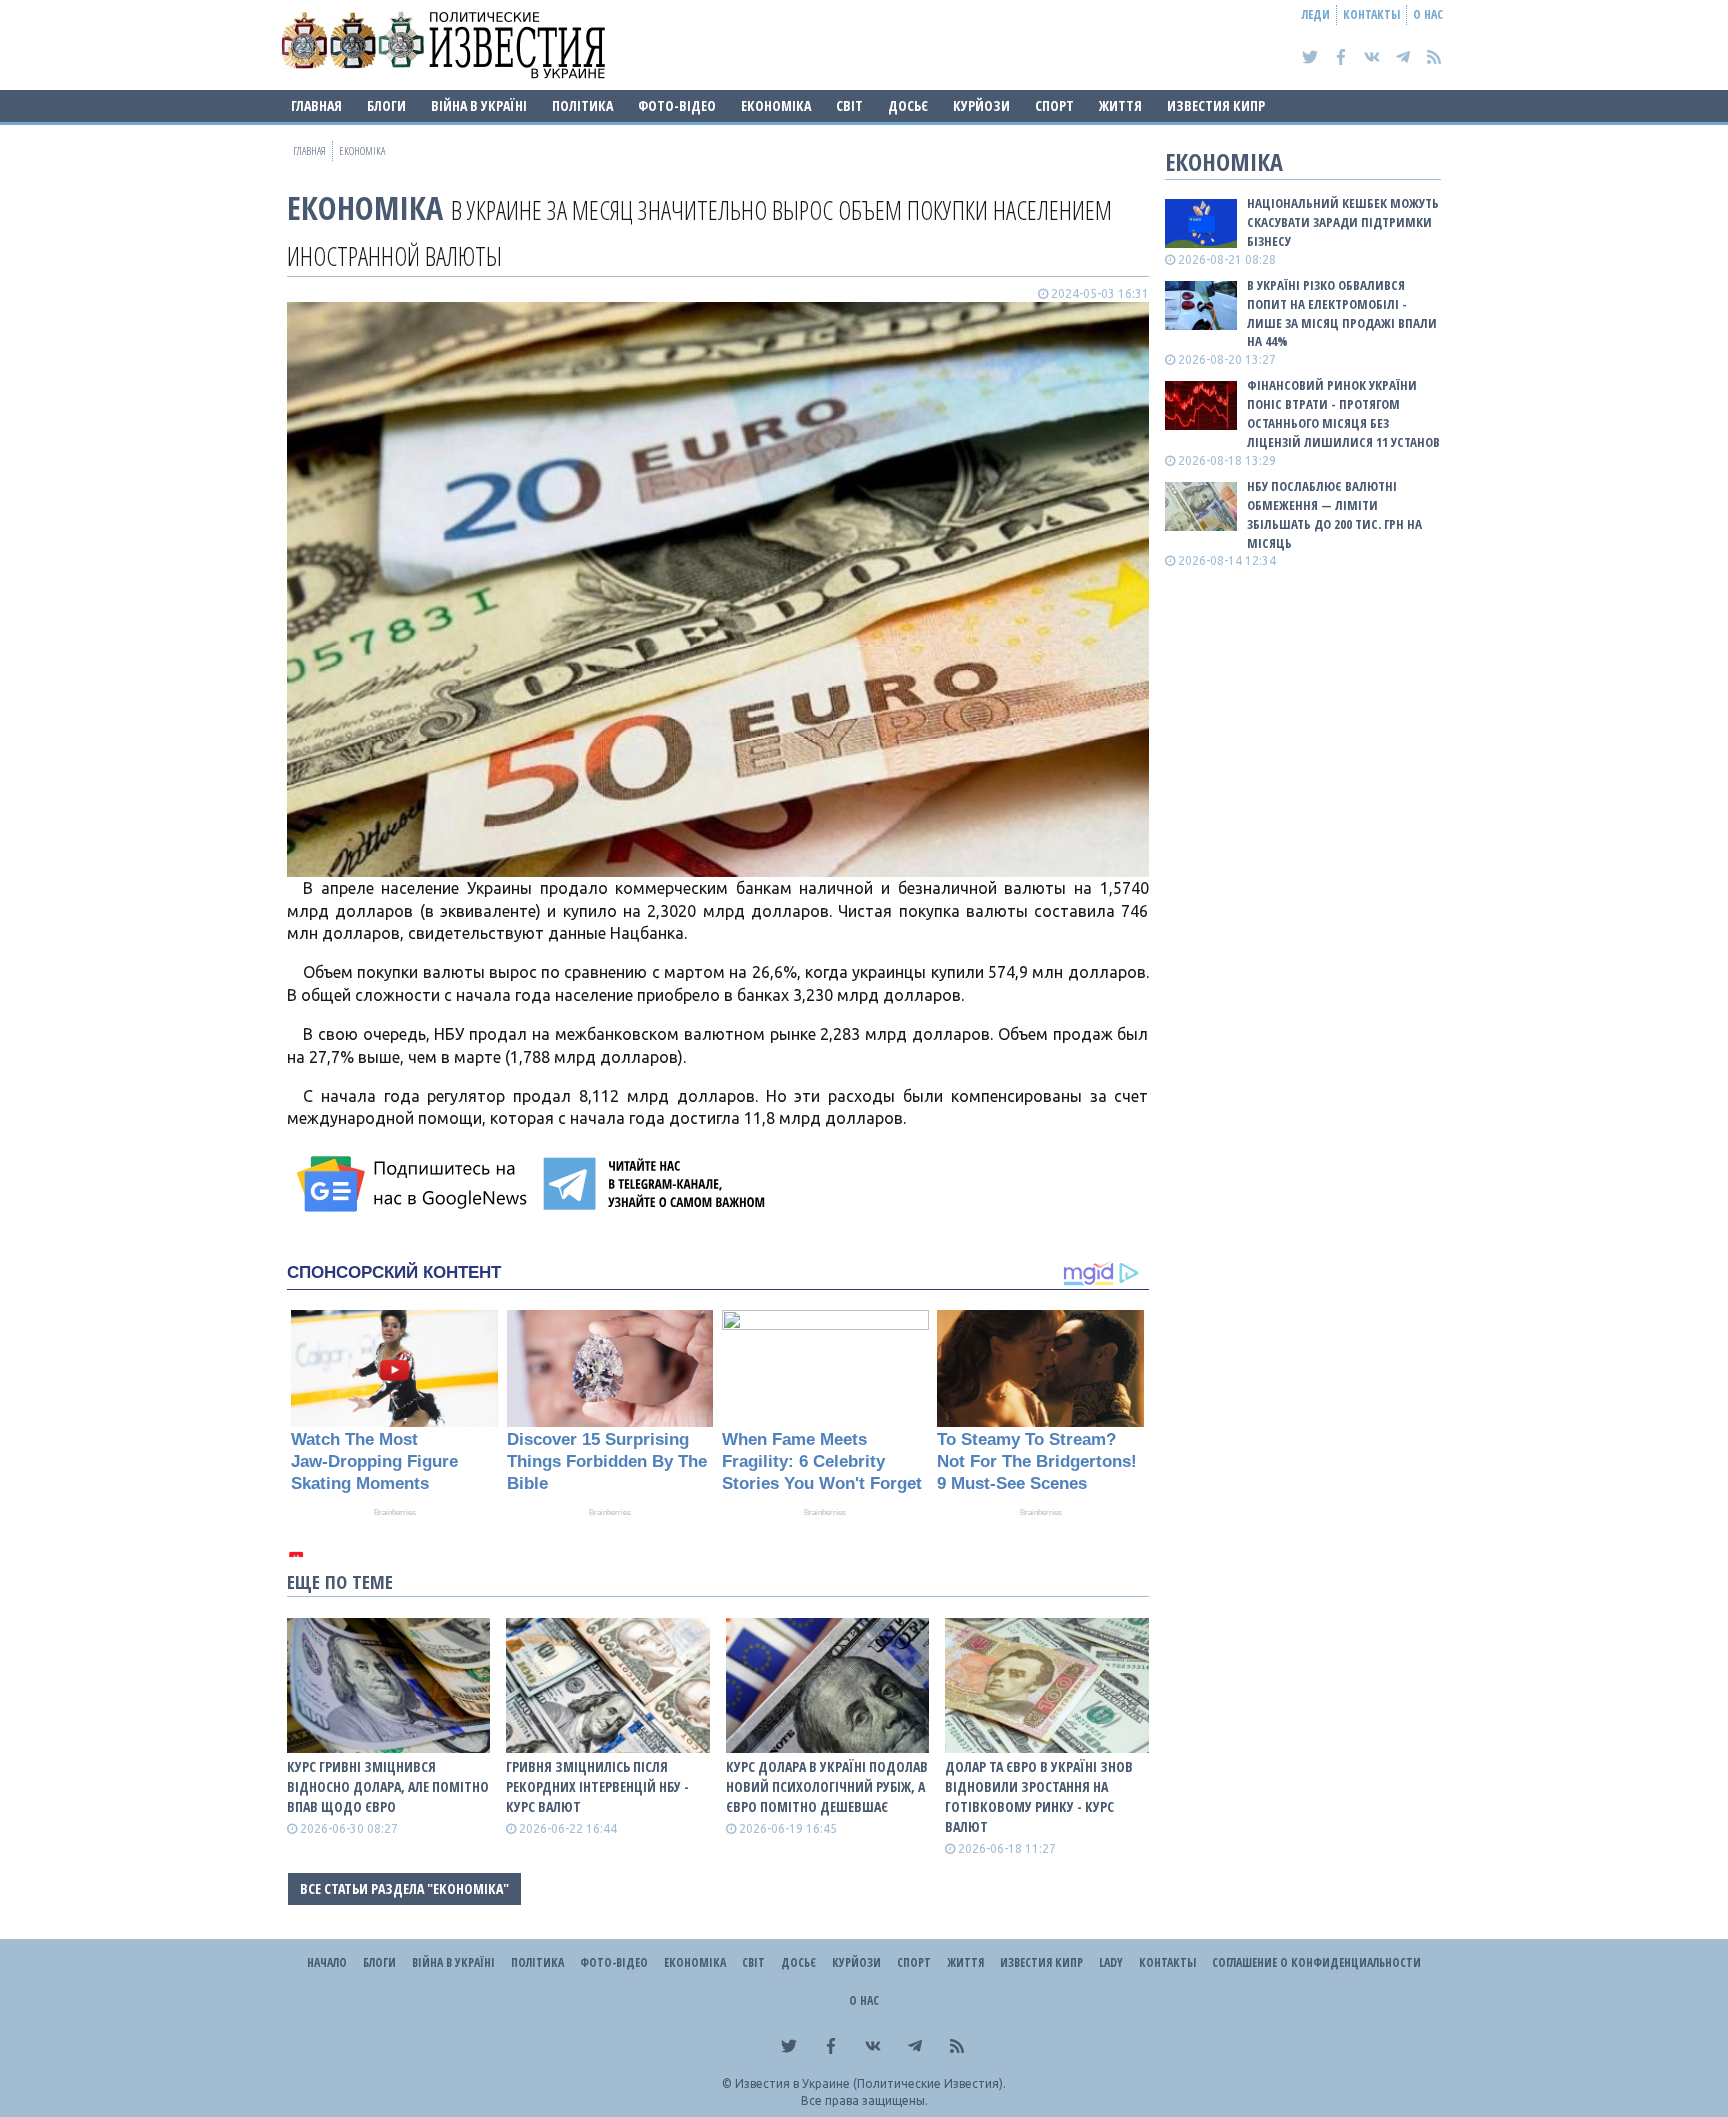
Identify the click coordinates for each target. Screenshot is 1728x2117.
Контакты (1371, 14)
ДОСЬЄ (908, 105)
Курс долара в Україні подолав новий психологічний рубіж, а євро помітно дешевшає (827, 1786)
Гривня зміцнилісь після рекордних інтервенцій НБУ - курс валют (597, 1786)
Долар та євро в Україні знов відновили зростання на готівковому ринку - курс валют (1039, 1796)
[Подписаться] (415, 1184)
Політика (582, 105)
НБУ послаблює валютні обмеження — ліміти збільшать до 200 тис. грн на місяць (1334, 514)
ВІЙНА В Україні (479, 105)
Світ (849, 105)
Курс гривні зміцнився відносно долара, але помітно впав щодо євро (388, 1786)
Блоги (386, 105)
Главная (316, 105)
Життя (1120, 105)
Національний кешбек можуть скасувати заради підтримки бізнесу (1343, 222)
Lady (1111, 1962)
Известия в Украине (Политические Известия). (870, 2083)
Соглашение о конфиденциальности (1316, 1962)
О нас (1428, 14)
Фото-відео (677, 105)
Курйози (981, 105)
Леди (1316, 14)
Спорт (1054, 105)
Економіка (776, 105)
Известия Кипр (1216, 105)
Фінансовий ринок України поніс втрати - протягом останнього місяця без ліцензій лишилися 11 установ (1343, 413)
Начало (327, 1962)
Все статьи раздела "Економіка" (404, 1888)
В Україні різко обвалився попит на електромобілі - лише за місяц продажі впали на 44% (1342, 313)
